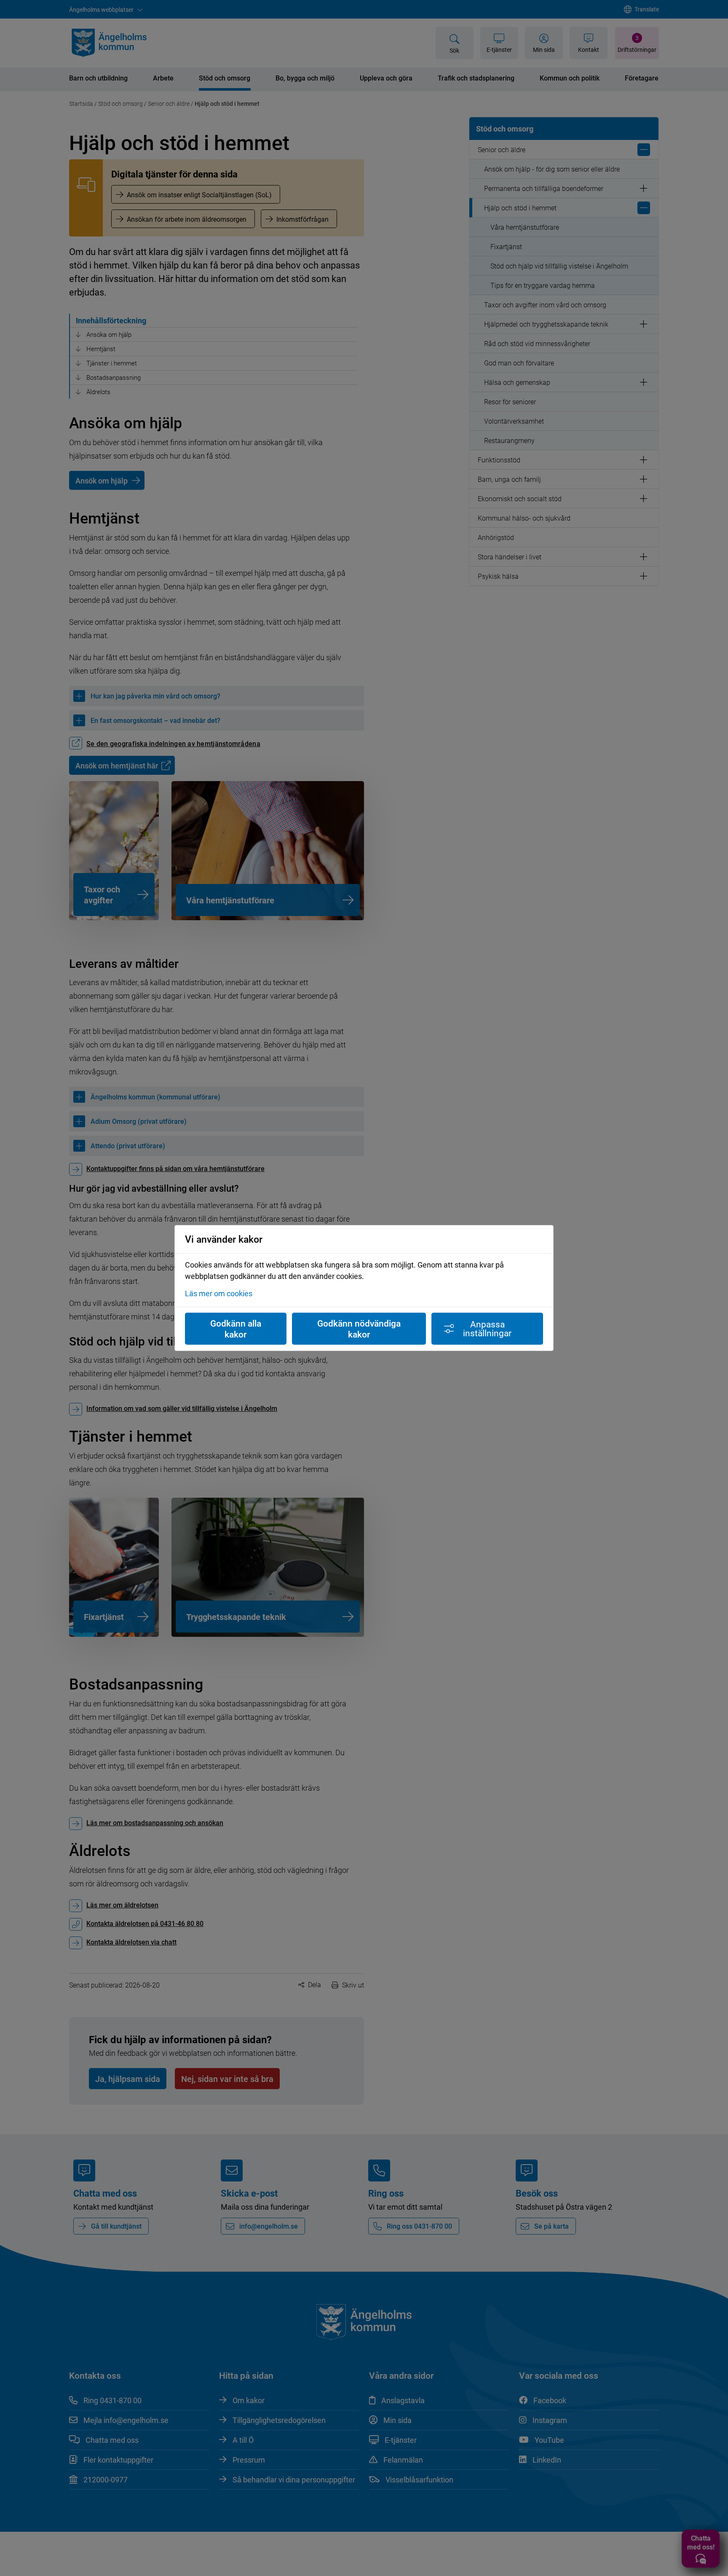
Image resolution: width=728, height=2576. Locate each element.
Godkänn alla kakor (236, 1329)
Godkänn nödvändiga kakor (359, 1329)
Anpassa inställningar (487, 1328)
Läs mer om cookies (219, 1293)
